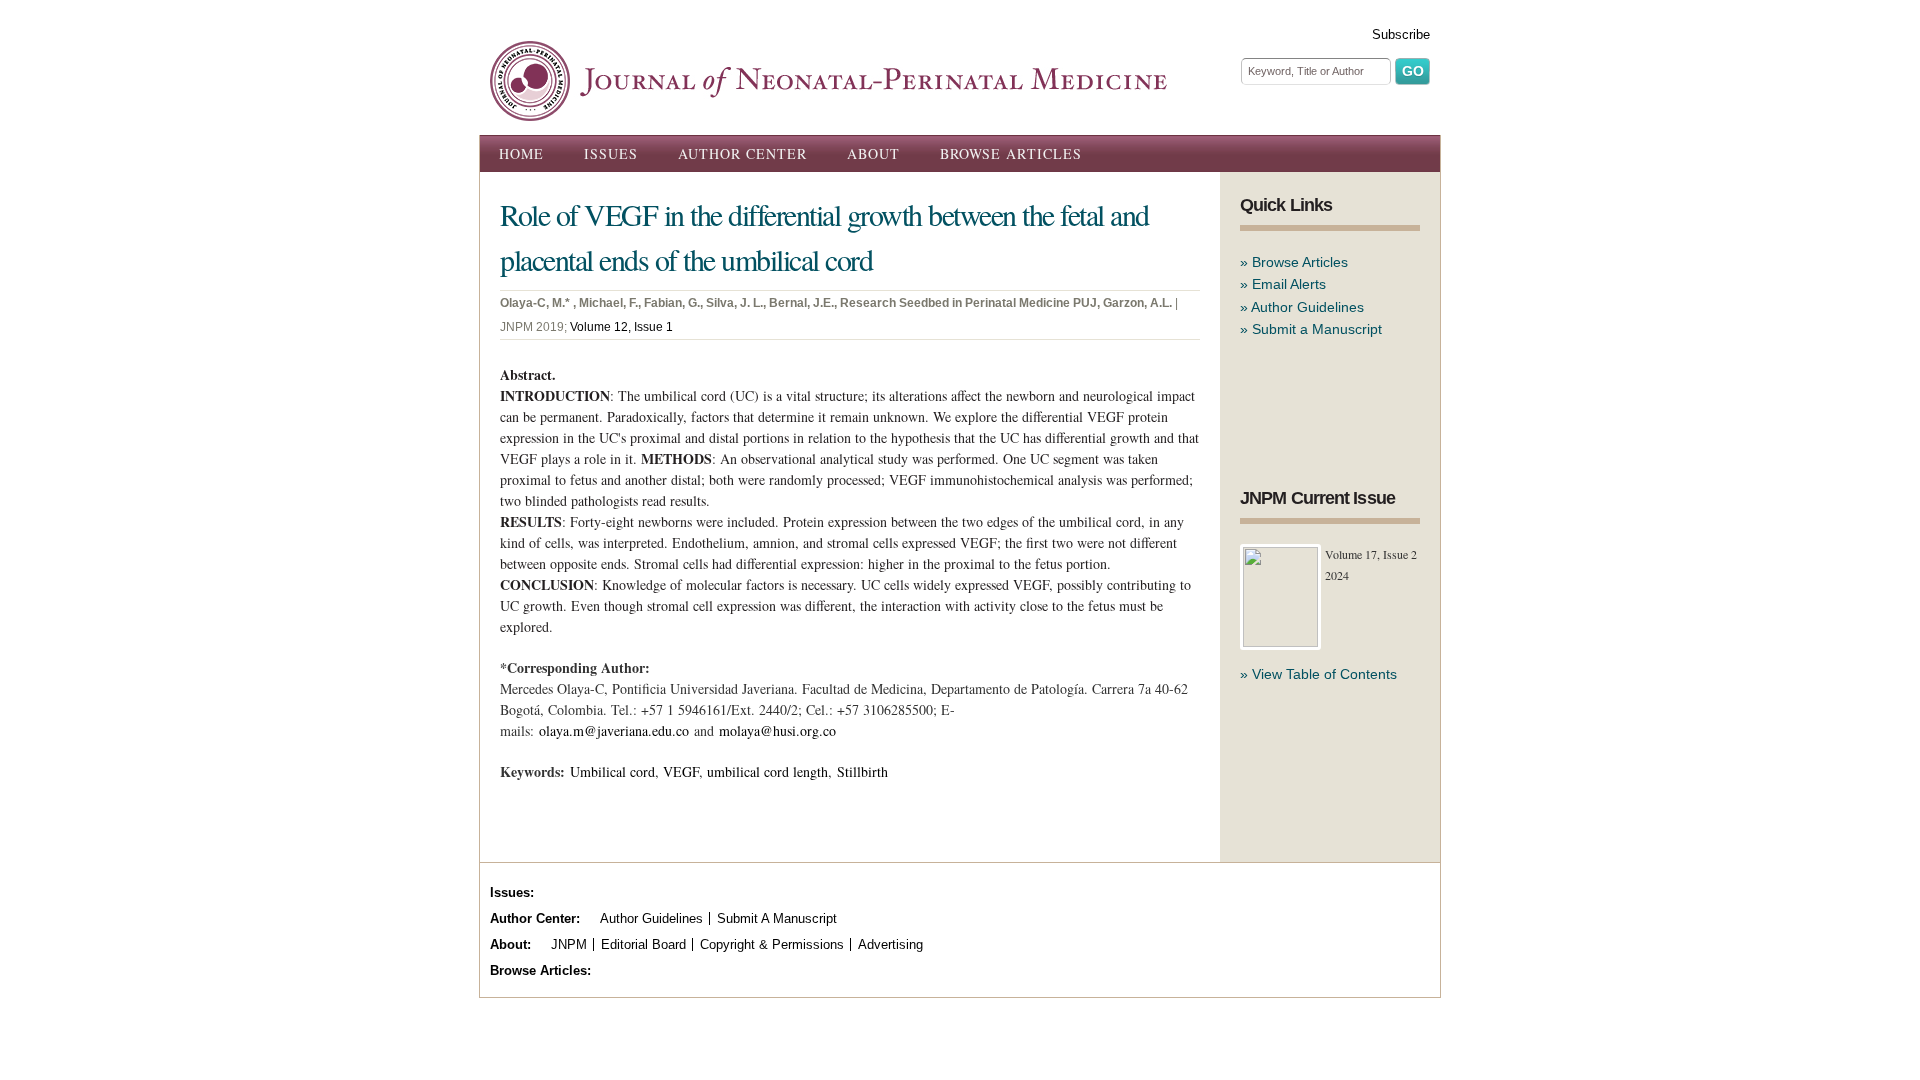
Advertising (890, 944)
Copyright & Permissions (772, 944)
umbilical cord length (767, 771)
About (873, 153)
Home (521, 153)
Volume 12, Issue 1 (621, 327)
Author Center (742, 153)
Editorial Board (643, 944)
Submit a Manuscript (1317, 329)
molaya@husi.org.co (777, 730)
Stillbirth (862, 771)
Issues (611, 153)
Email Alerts (1289, 284)
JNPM (569, 944)
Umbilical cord (612, 771)
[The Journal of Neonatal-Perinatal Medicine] (828, 110)
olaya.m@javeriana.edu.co (614, 730)
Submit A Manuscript (777, 918)
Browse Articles (1011, 153)
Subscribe (1401, 34)
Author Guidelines (1307, 307)
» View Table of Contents (1318, 674)
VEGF (681, 771)
